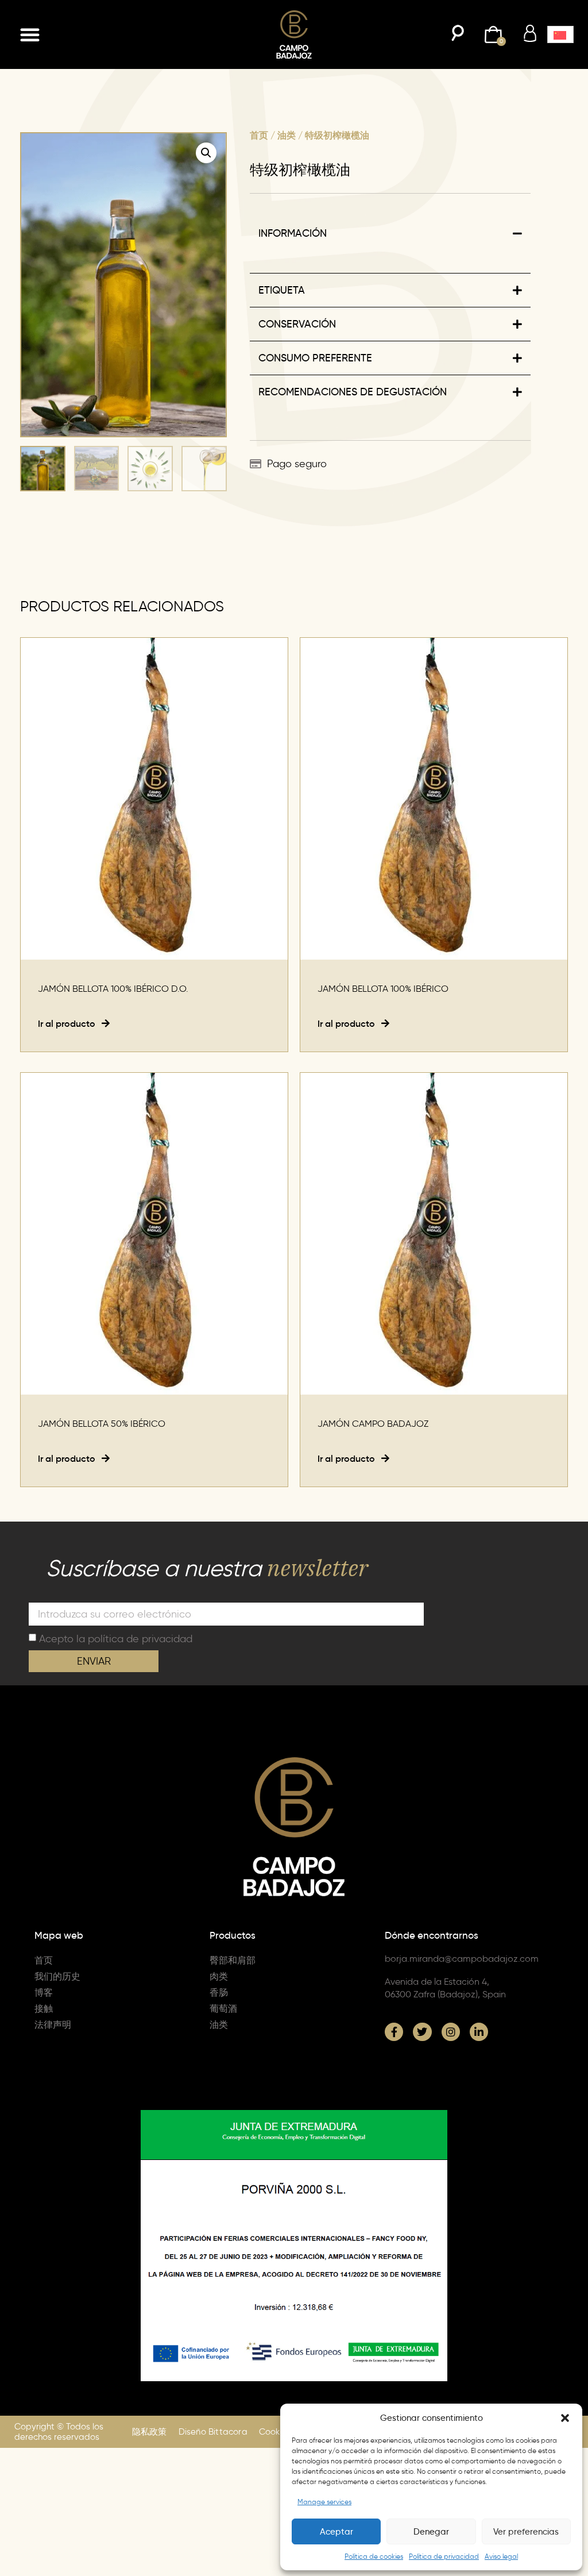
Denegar (431, 2532)
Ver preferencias (526, 2532)
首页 (259, 135)
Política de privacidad (444, 2556)
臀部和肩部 (233, 1960)
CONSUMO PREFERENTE (315, 358)
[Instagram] (451, 2032)
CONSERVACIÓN (297, 324)
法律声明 (53, 2025)
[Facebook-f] (394, 2032)
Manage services (324, 2502)
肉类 (219, 1976)
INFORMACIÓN (293, 233)
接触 (44, 2009)
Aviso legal (501, 2556)
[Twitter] (422, 2032)
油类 (287, 135)
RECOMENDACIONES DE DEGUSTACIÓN (353, 392)
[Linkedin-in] (479, 2032)
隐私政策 (150, 2432)
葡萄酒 (223, 2009)
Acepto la (116, 1638)
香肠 (219, 1992)
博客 (44, 1992)
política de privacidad (140, 1638)
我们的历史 (57, 1976)
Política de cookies (374, 2556)
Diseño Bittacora (213, 2432)
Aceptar (336, 2532)
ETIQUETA (282, 290)
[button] (565, 2418)
